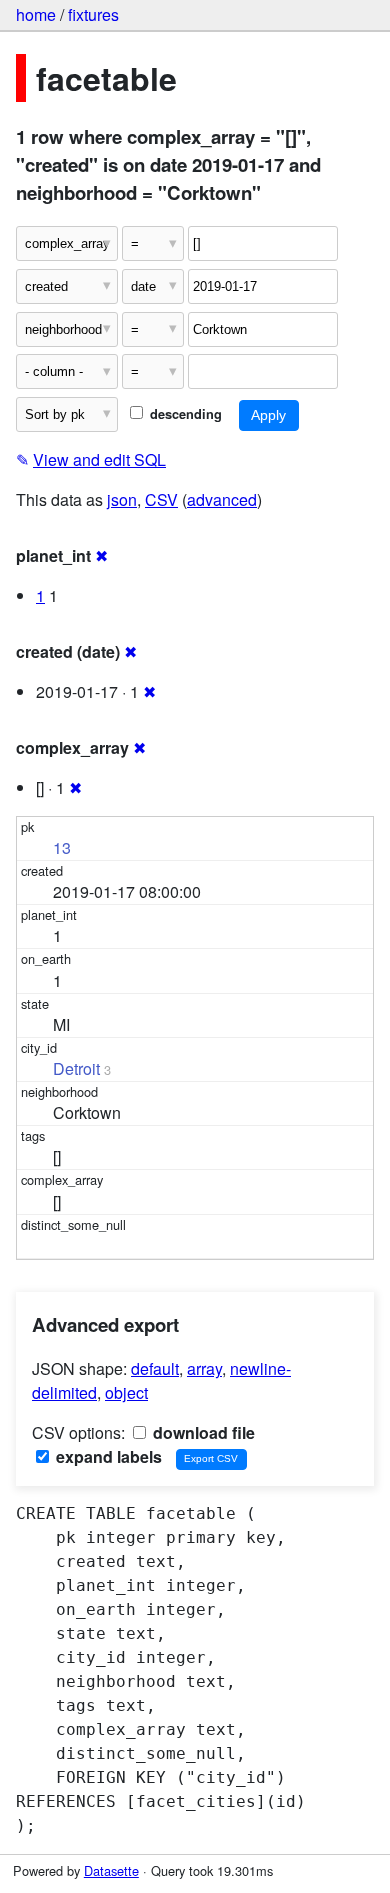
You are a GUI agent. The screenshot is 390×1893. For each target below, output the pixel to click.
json (122, 499)
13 (62, 847)
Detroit (76, 1068)
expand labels (107, 1456)
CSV (161, 499)
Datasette (111, 1870)
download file (202, 1432)
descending (184, 414)
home (36, 14)
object (126, 1392)
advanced (222, 499)
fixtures (93, 14)
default (155, 1368)
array (204, 1368)
